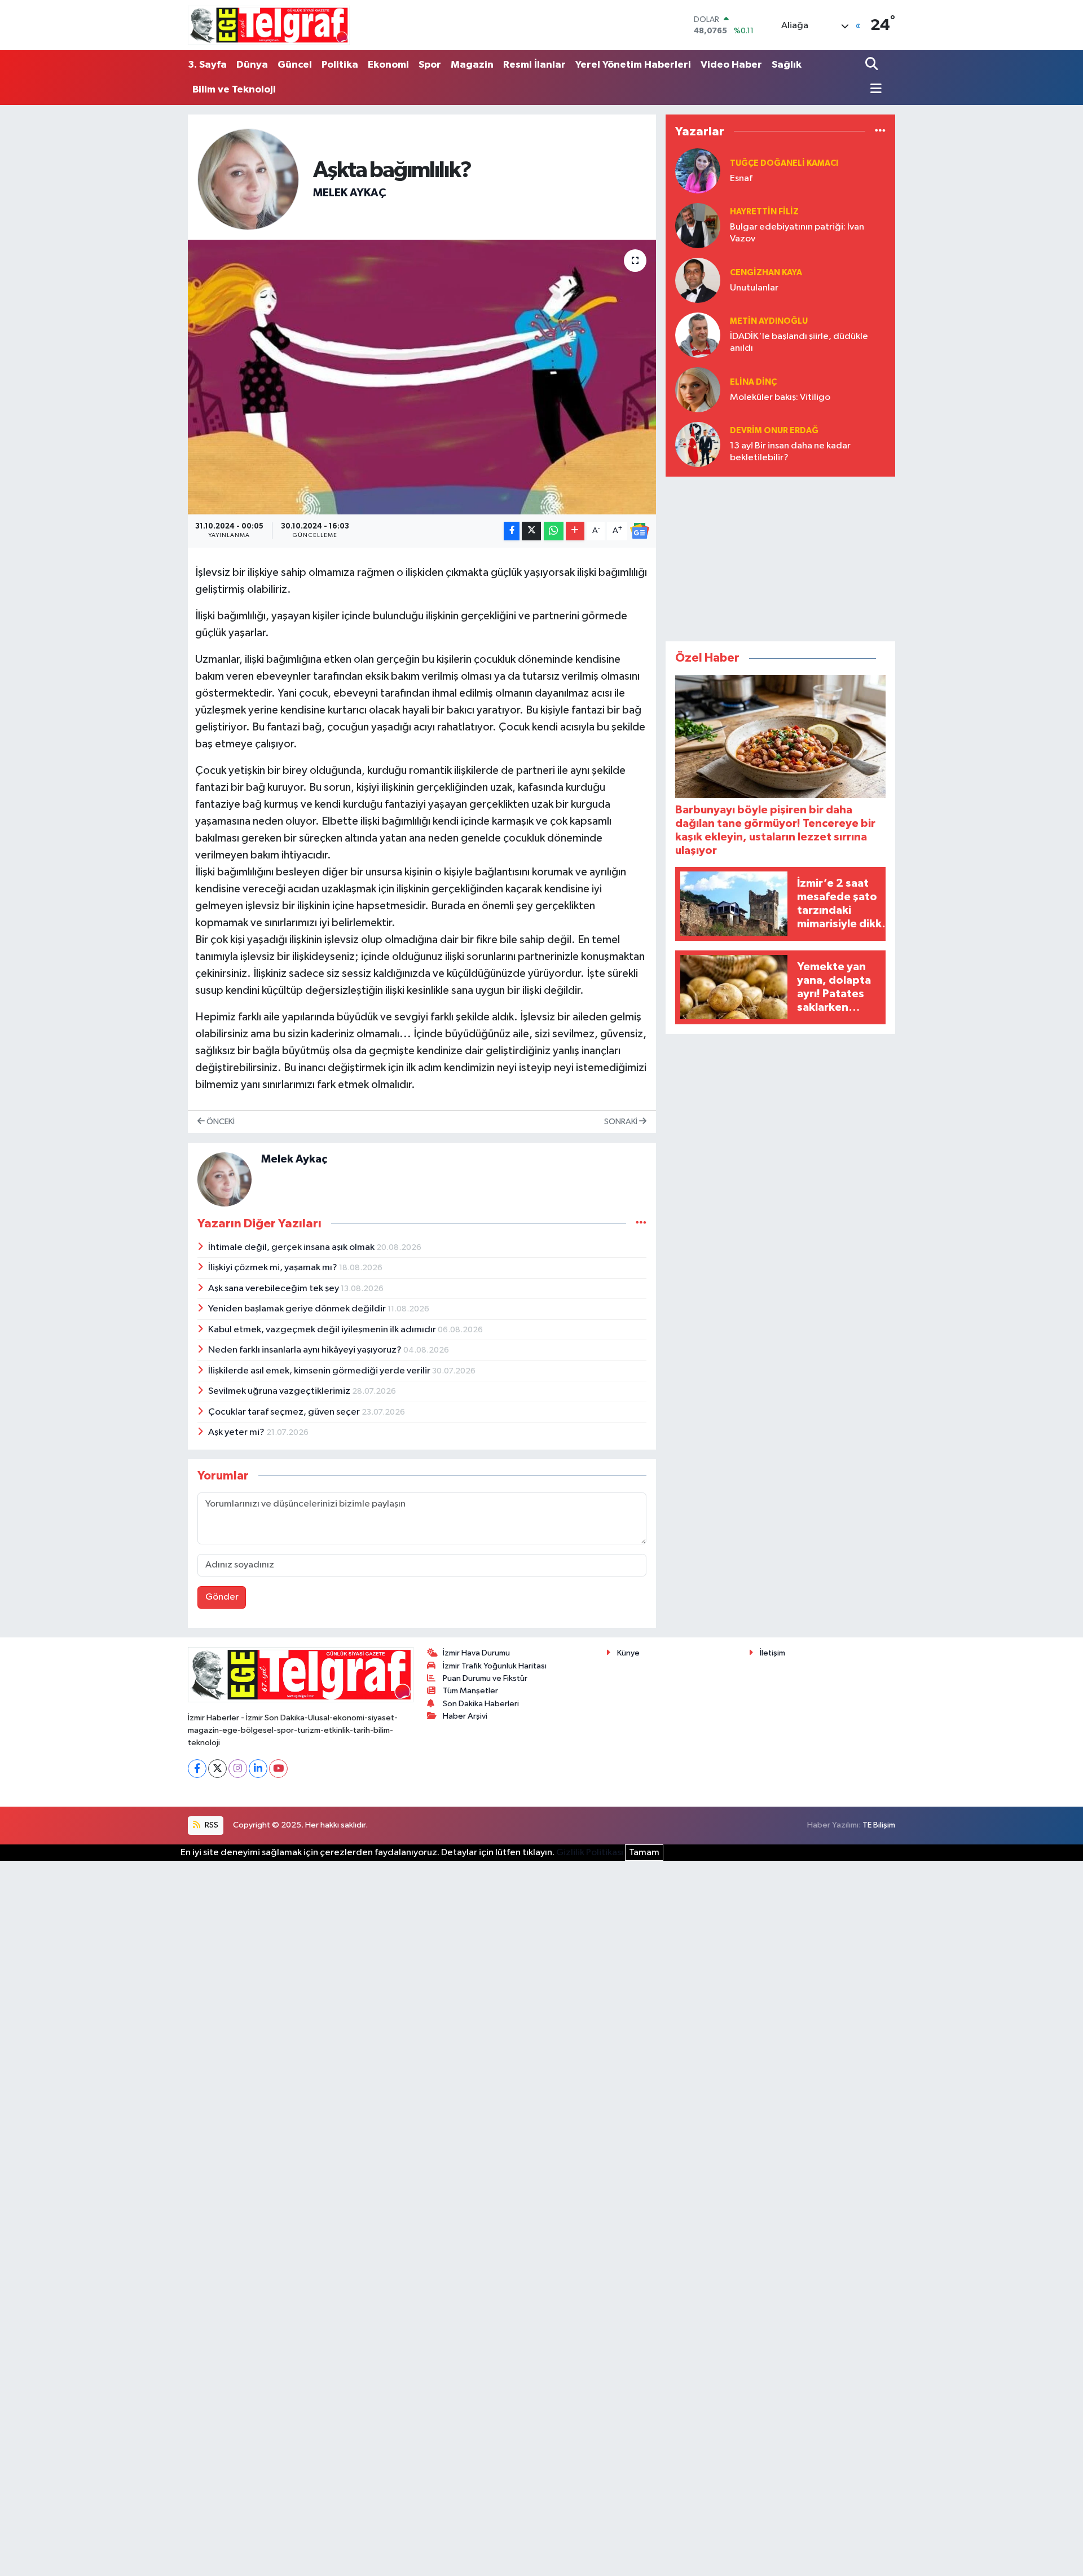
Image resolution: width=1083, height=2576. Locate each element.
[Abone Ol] (640, 531)
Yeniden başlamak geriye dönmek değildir (298, 1309)
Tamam (644, 1853)
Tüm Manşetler (470, 1691)
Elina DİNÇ (753, 382)
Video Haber (731, 65)
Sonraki (622, 1122)
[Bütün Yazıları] (641, 1223)
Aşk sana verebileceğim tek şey (274, 1289)
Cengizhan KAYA (766, 273)
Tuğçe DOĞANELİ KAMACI (784, 163)
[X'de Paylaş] (531, 531)
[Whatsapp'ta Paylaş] (554, 531)
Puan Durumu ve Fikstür (485, 1678)
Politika (340, 65)
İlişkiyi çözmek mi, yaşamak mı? (274, 1268)
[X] (217, 1769)
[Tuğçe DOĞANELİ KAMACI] (698, 171)
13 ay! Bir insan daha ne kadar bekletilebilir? (790, 452)
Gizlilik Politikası (590, 1853)
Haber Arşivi (465, 1716)
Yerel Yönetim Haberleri (633, 65)
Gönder (222, 1597)
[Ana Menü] (873, 90)
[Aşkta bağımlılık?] (422, 377)
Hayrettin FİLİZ (764, 212)
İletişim (772, 1653)
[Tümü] (880, 131)
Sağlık (787, 65)
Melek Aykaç (349, 193)
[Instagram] (238, 1769)
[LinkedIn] (258, 1769)
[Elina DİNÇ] (698, 389)
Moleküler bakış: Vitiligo (780, 397)
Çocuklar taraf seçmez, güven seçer (285, 1412)
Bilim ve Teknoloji (234, 90)
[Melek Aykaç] (248, 179)
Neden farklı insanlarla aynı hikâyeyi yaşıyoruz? (306, 1350)
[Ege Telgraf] (269, 25)
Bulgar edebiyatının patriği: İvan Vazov (797, 233)
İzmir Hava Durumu (476, 1653)
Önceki (220, 1122)
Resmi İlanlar (534, 65)
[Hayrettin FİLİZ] (698, 225)
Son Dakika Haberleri (481, 1704)
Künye (628, 1653)
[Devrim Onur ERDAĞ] (698, 444)
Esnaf (741, 179)
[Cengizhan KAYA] (698, 280)
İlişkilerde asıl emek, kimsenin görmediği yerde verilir (320, 1371)
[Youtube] (278, 1769)
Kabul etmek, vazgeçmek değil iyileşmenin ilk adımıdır (323, 1330)
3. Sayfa (207, 65)
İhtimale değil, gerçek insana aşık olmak (292, 1247)
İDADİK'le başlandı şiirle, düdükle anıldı (799, 342)
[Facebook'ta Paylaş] (512, 531)
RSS (211, 1825)
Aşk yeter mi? (237, 1432)
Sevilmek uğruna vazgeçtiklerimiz (280, 1391)
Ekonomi (388, 65)
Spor (430, 65)
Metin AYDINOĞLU (769, 321)
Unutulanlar (754, 288)
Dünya (252, 65)
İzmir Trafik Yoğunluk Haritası (495, 1666)
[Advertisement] (781, 557)
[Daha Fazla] (575, 531)
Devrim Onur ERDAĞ (774, 431)
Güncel (295, 65)
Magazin (472, 65)
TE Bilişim (879, 1825)
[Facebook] (197, 1769)
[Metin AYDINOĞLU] (698, 335)
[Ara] (873, 65)
